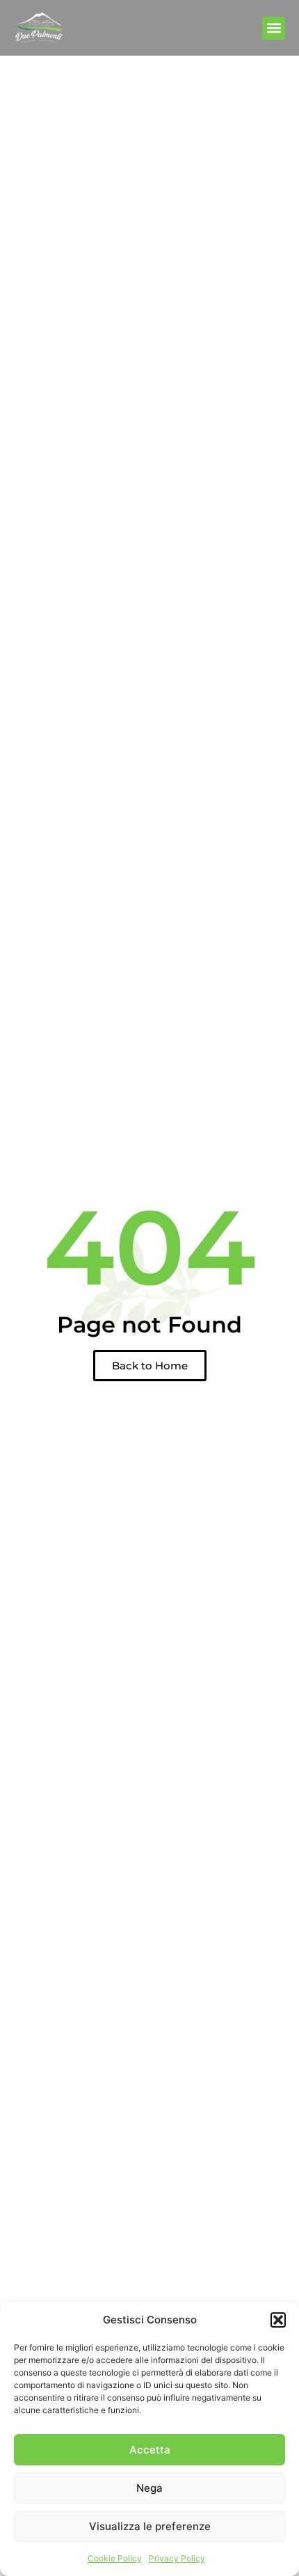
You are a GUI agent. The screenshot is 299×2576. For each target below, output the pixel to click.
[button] (278, 2320)
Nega (149, 2488)
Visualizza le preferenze (150, 2526)
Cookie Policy (115, 2558)
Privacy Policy (177, 2558)
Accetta (150, 2450)
